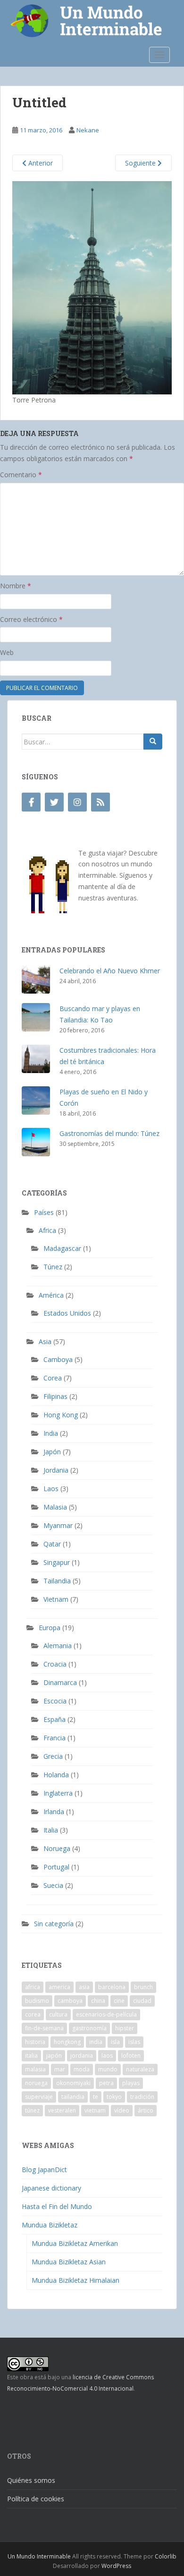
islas (134, 2042)
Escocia (55, 1701)
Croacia (55, 1664)
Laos (51, 1489)
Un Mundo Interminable (39, 2556)
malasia (35, 2069)
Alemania (58, 1646)
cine (119, 2001)
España (54, 1719)
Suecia (53, 1885)
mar (60, 2069)
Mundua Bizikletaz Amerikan (75, 2243)
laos (107, 2056)
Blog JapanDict (44, 2170)
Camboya (58, 1359)
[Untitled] (92, 287)
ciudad (142, 2001)
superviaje (39, 2097)
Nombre (16, 586)
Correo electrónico (31, 619)
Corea (53, 1378)
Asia (45, 1341)
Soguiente (141, 163)
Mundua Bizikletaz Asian (69, 2262)
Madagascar (62, 1248)
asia (84, 1987)
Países (44, 1212)
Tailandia (57, 1581)
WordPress (116, 2566)
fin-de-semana (44, 2028)
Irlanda (54, 1812)
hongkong (67, 2042)
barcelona (112, 1987)
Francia (54, 1738)
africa (33, 1987)
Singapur (57, 1562)
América (51, 1295)
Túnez (53, 1267)
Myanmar (58, 1525)
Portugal (56, 1867)
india (96, 2042)
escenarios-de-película (106, 2014)
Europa (50, 1628)
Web (7, 652)
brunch (143, 1987)
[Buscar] (153, 742)
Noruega (57, 1848)
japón (54, 2056)
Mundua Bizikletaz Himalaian (75, 2280)
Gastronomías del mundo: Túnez (109, 1133)
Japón (52, 1452)
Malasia (55, 1507)
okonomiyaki (73, 2083)
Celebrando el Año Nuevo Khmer (110, 971)
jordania (82, 2056)
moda (82, 2069)
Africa (47, 1230)
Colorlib (166, 2556)
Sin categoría (54, 1924)
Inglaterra (58, 1793)
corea (33, 2014)
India (51, 1433)
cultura (58, 2014)
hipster (125, 2028)
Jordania (56, 1470)
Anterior (40, 163)
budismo (37, 2001)
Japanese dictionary (51, 2188)
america (59, 1987)
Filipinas (55, 1396)
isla (115, 2042)
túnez (32, 2110)
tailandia (73, 2097)
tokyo (114, 2097)
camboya (70, 2001)
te (96, 2097)
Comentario (21, 475)
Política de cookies (36, 2499)
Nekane (88, 130)
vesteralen (62, 2110)
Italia (51, 1830)
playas (131, 2083)
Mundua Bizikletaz (50, 2225)
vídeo (122, 2110)
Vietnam (56, 1599)
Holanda (56, 1775)
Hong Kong (61, 1415)
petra (106, 2083)
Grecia (53, 1756)
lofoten (131, 2056)
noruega (36, 2083)
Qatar (52, 1544)
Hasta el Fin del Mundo (57, 2206)
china (98, 2001)
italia (31, 2056)
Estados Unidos (67, 1313)
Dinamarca (60, 1682)
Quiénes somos (31, 2480)
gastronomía (89, 2028)
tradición (142, 2097)
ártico (146, 2110)
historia (35, 2042)
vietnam (95, 2110)
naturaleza (140, 2069)
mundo (108, 2069)
